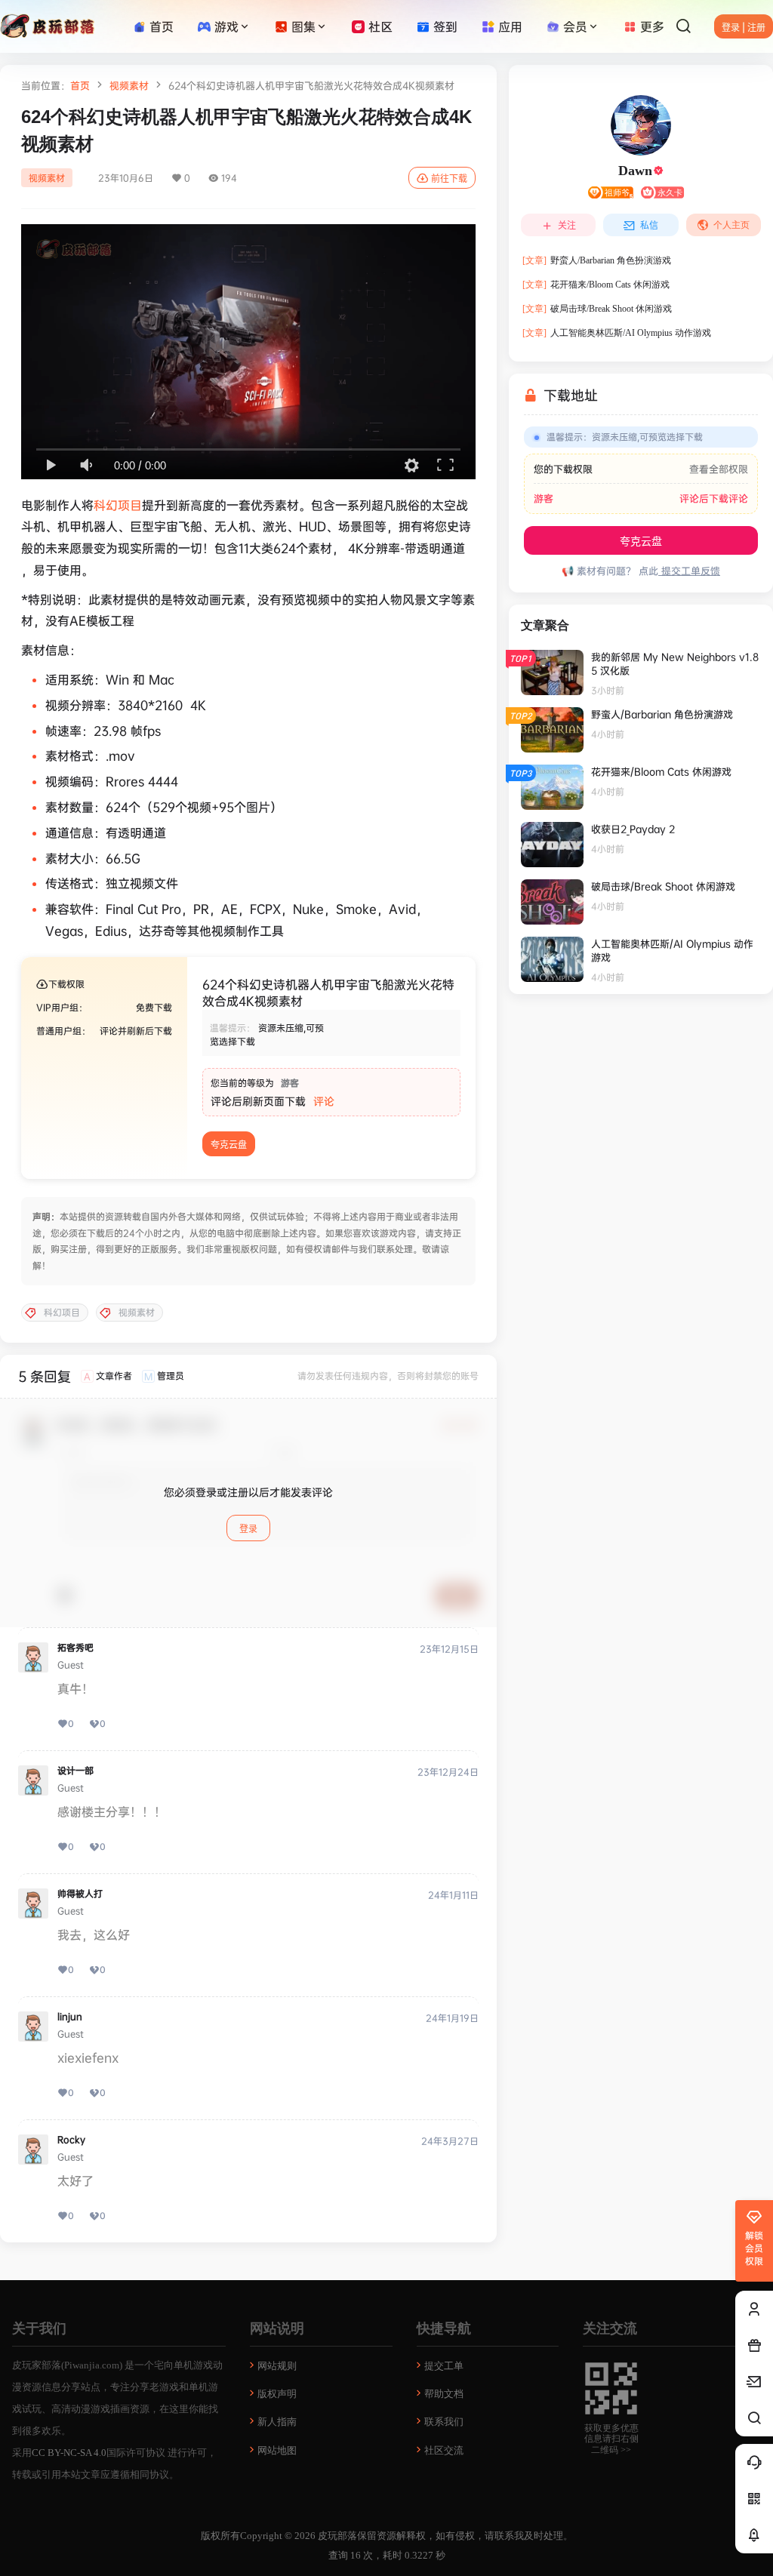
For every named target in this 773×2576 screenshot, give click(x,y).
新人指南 (277, 2422)
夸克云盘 (229, 1145)
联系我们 (444, 2422)
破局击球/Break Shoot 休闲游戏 (597, 309)
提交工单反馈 (689, 571)
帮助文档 (444, 2394)
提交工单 (444, 2366)
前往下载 (449, 179)
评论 (324, 1101)
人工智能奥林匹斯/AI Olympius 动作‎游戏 (617, 333)
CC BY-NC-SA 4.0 (69, 2453)
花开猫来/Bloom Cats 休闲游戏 (596, 285)
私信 (649, 225)
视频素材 (129, 85)
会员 (575, 26)
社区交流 (444, 2450)
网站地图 (277, 2450)
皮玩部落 (336, 2536)
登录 (248, 1529)
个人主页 (731, 225)
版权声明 (277, 2394)
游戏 (226, 26)
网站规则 (277, 2366)
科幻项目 (118, 505)
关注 (567, 225)
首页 (80, 85)
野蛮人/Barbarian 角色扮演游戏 (597, 260)
